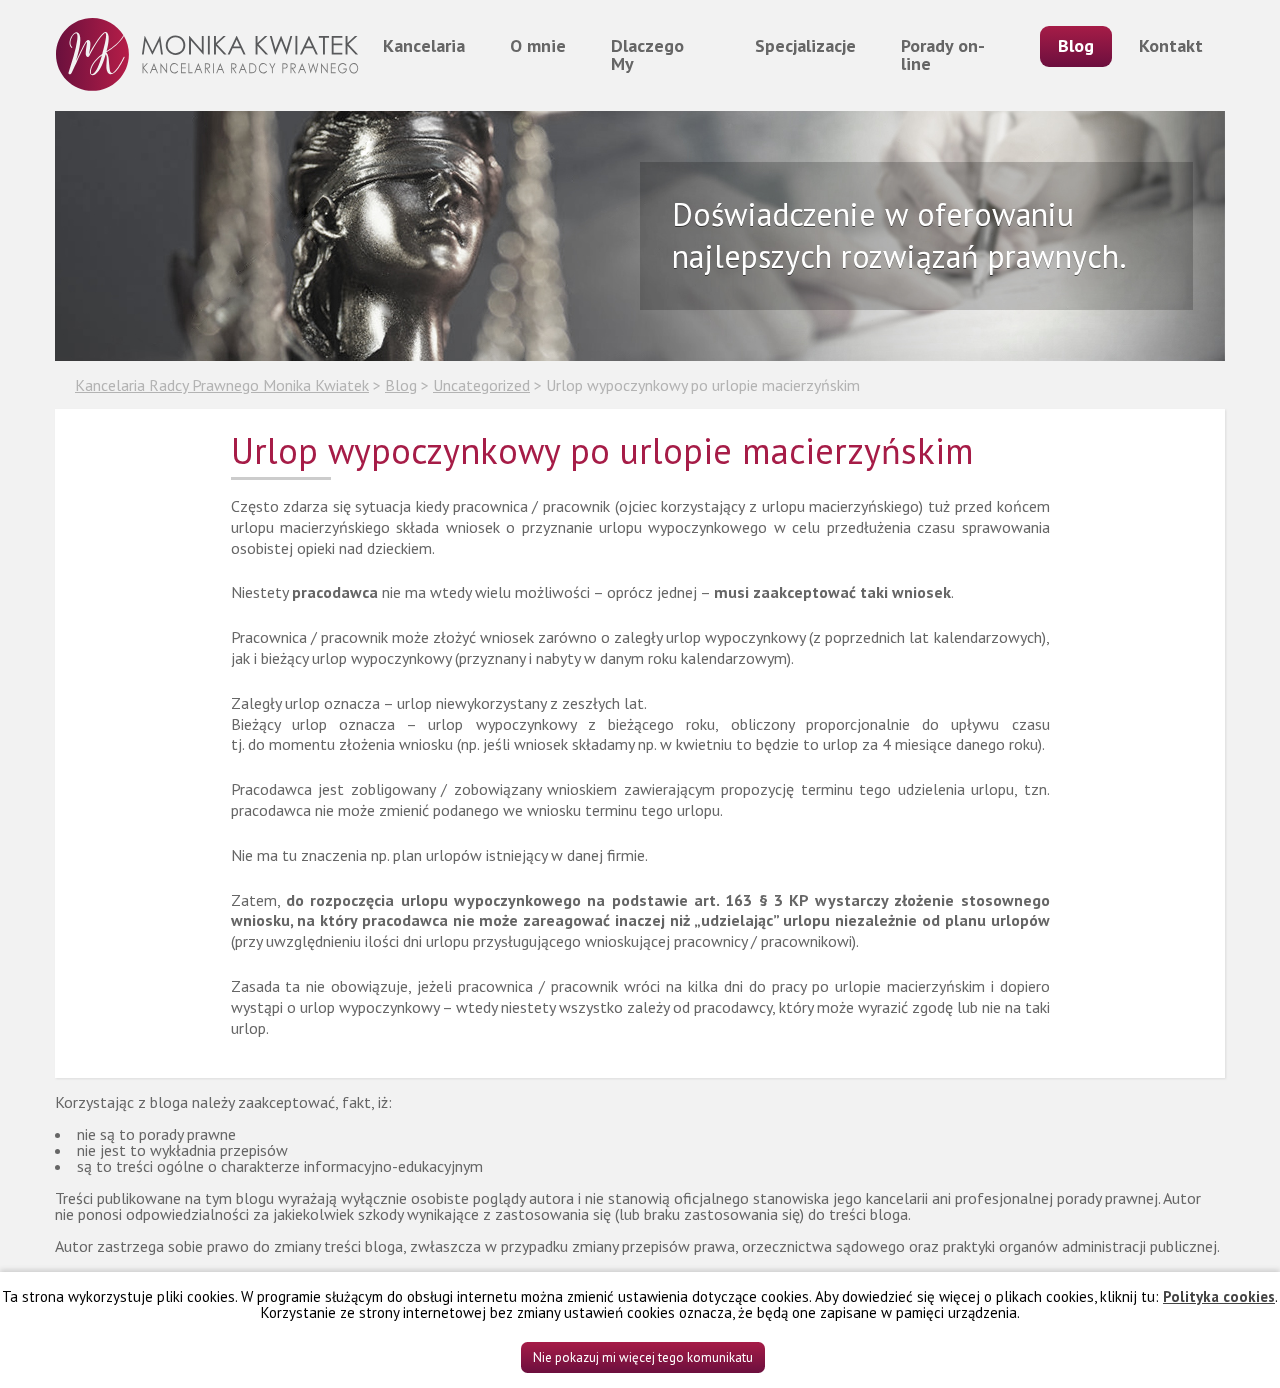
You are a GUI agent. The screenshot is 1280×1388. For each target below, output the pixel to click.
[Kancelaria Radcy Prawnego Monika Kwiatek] (208, 55)
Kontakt (1171, 45)
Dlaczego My (647, 54)
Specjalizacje (805, 45)
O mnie (538, 45)
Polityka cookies (1219, 1296)
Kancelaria (424, 45)
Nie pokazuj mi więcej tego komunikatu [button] (643, 1357)
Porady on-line (943, 54)
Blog (1076, 45)
